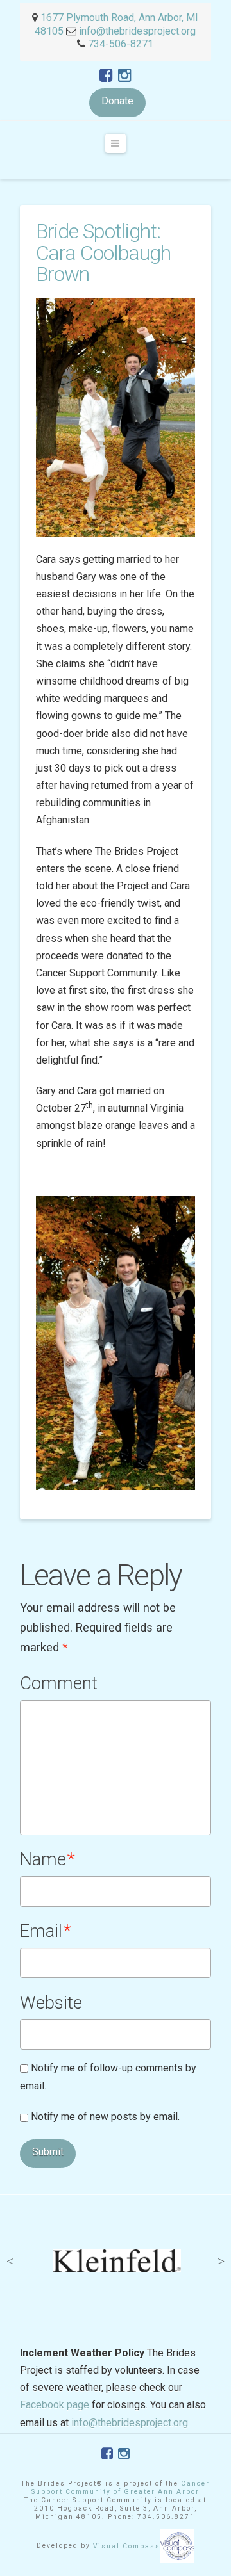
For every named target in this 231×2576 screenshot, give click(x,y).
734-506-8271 (121, 44)
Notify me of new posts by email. (105, 2117)
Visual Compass (127, 2546)
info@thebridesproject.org (137, 31)
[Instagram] (125, 76)
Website (51, 2003)
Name (47, 1859)
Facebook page (55, 2405)
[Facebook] (106, 76)
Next (221, 2261)
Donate (117, 101)
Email (46, 1931)
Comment (59, 1683)
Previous (10, 2261)
